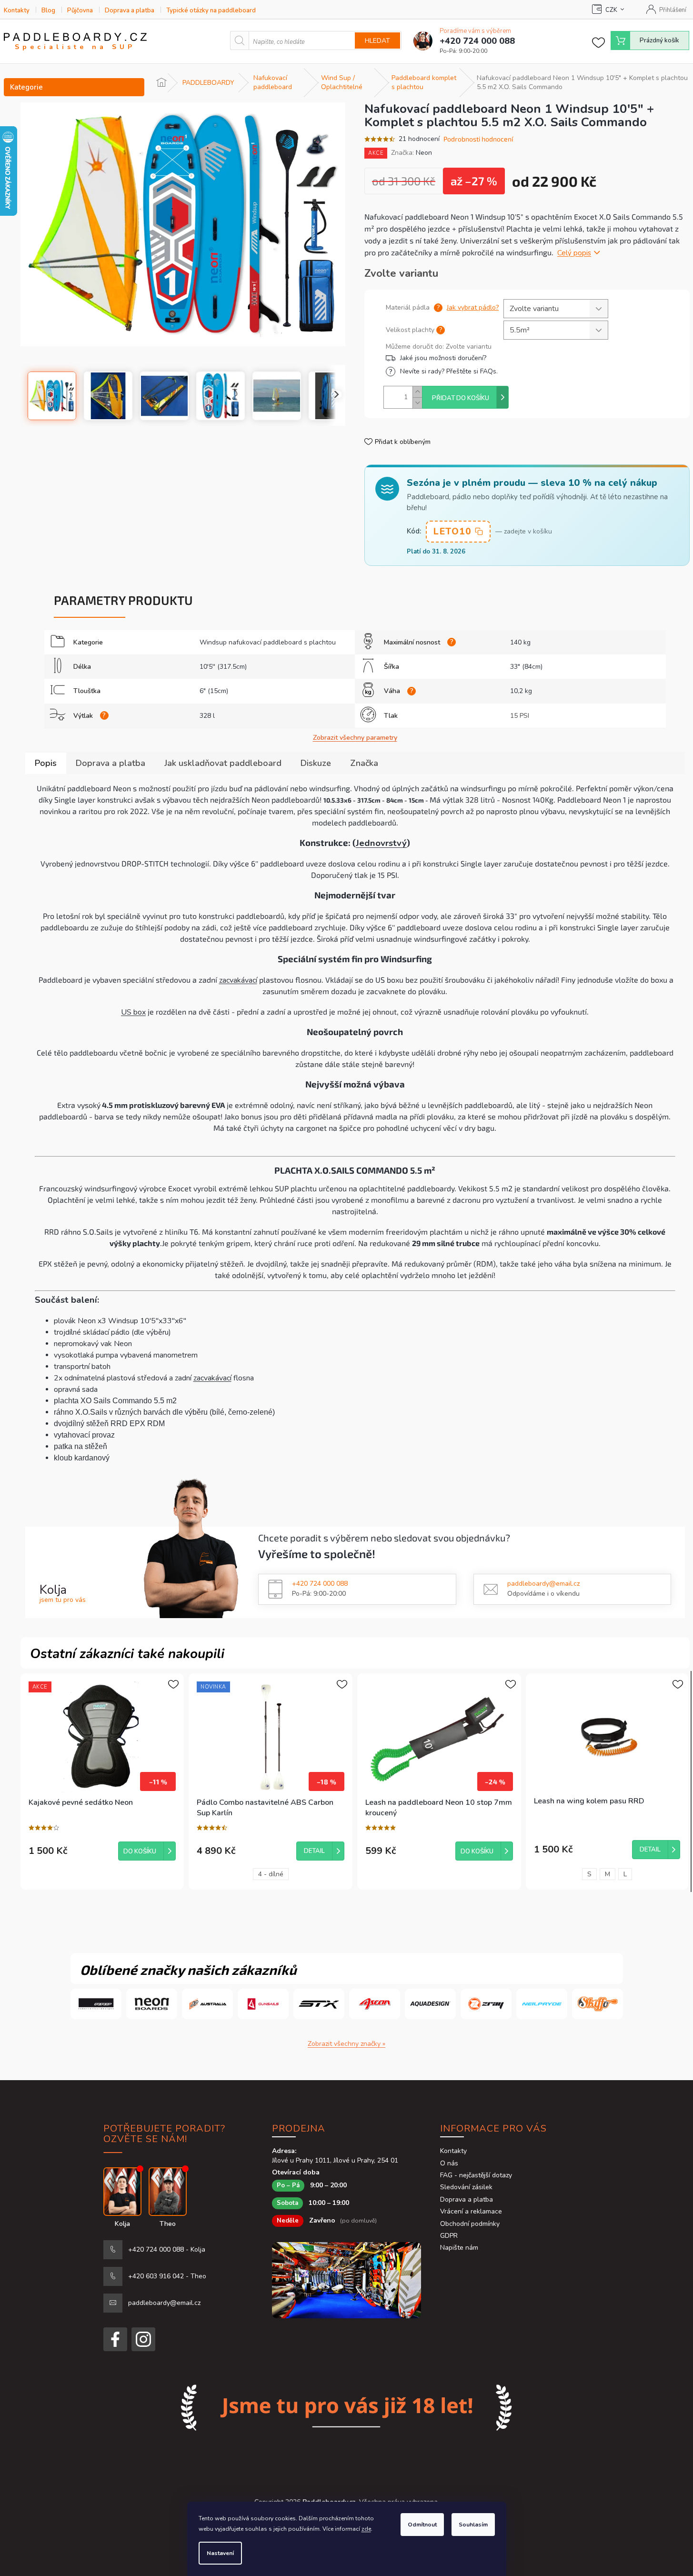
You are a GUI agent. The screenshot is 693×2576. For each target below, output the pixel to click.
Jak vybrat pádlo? (473, 307)
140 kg (520, 642)
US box (133, 1012)
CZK (611, 10)
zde (366, 2529)
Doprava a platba (130, 10)
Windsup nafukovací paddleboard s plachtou (268, 642)
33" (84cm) (526, 667)
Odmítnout (422, 2525)
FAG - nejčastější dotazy (476, 2175)
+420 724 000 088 (320, 1584)
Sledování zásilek (466, 2187)
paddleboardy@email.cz (543, 1584)
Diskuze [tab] (316, 763)
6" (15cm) (214, 691)
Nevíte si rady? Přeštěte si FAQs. (449, 371)
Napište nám (459, 2248)
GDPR (449, 2236)
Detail (314, 1851)
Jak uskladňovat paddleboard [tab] (223, 763)
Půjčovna (80, 10)
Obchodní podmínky (470, 2224)
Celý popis (574, 253)
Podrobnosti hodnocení (478, 139)
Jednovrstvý (381, 843)
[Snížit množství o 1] (417, 403)
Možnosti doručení (495, 358)
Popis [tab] (46, 763)
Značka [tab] (364, 763)
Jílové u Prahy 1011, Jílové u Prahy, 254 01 (335, 2160)
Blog (48, 10)
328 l (207, 716)
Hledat (377, 41)
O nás (449, 2163)
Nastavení (220, 2553)
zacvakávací (238, 980)
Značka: (412, 153)
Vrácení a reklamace (471, 2211)
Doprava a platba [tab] (110, 763)
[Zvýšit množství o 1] (417, 392)
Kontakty (17, 10)
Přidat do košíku (461, 398)
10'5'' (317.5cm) (223, 667)
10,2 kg (521, 691)
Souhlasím (473, 2525)
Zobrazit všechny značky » (346, 2044)
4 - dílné (271, 1874)
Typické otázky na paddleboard (211, 10)
